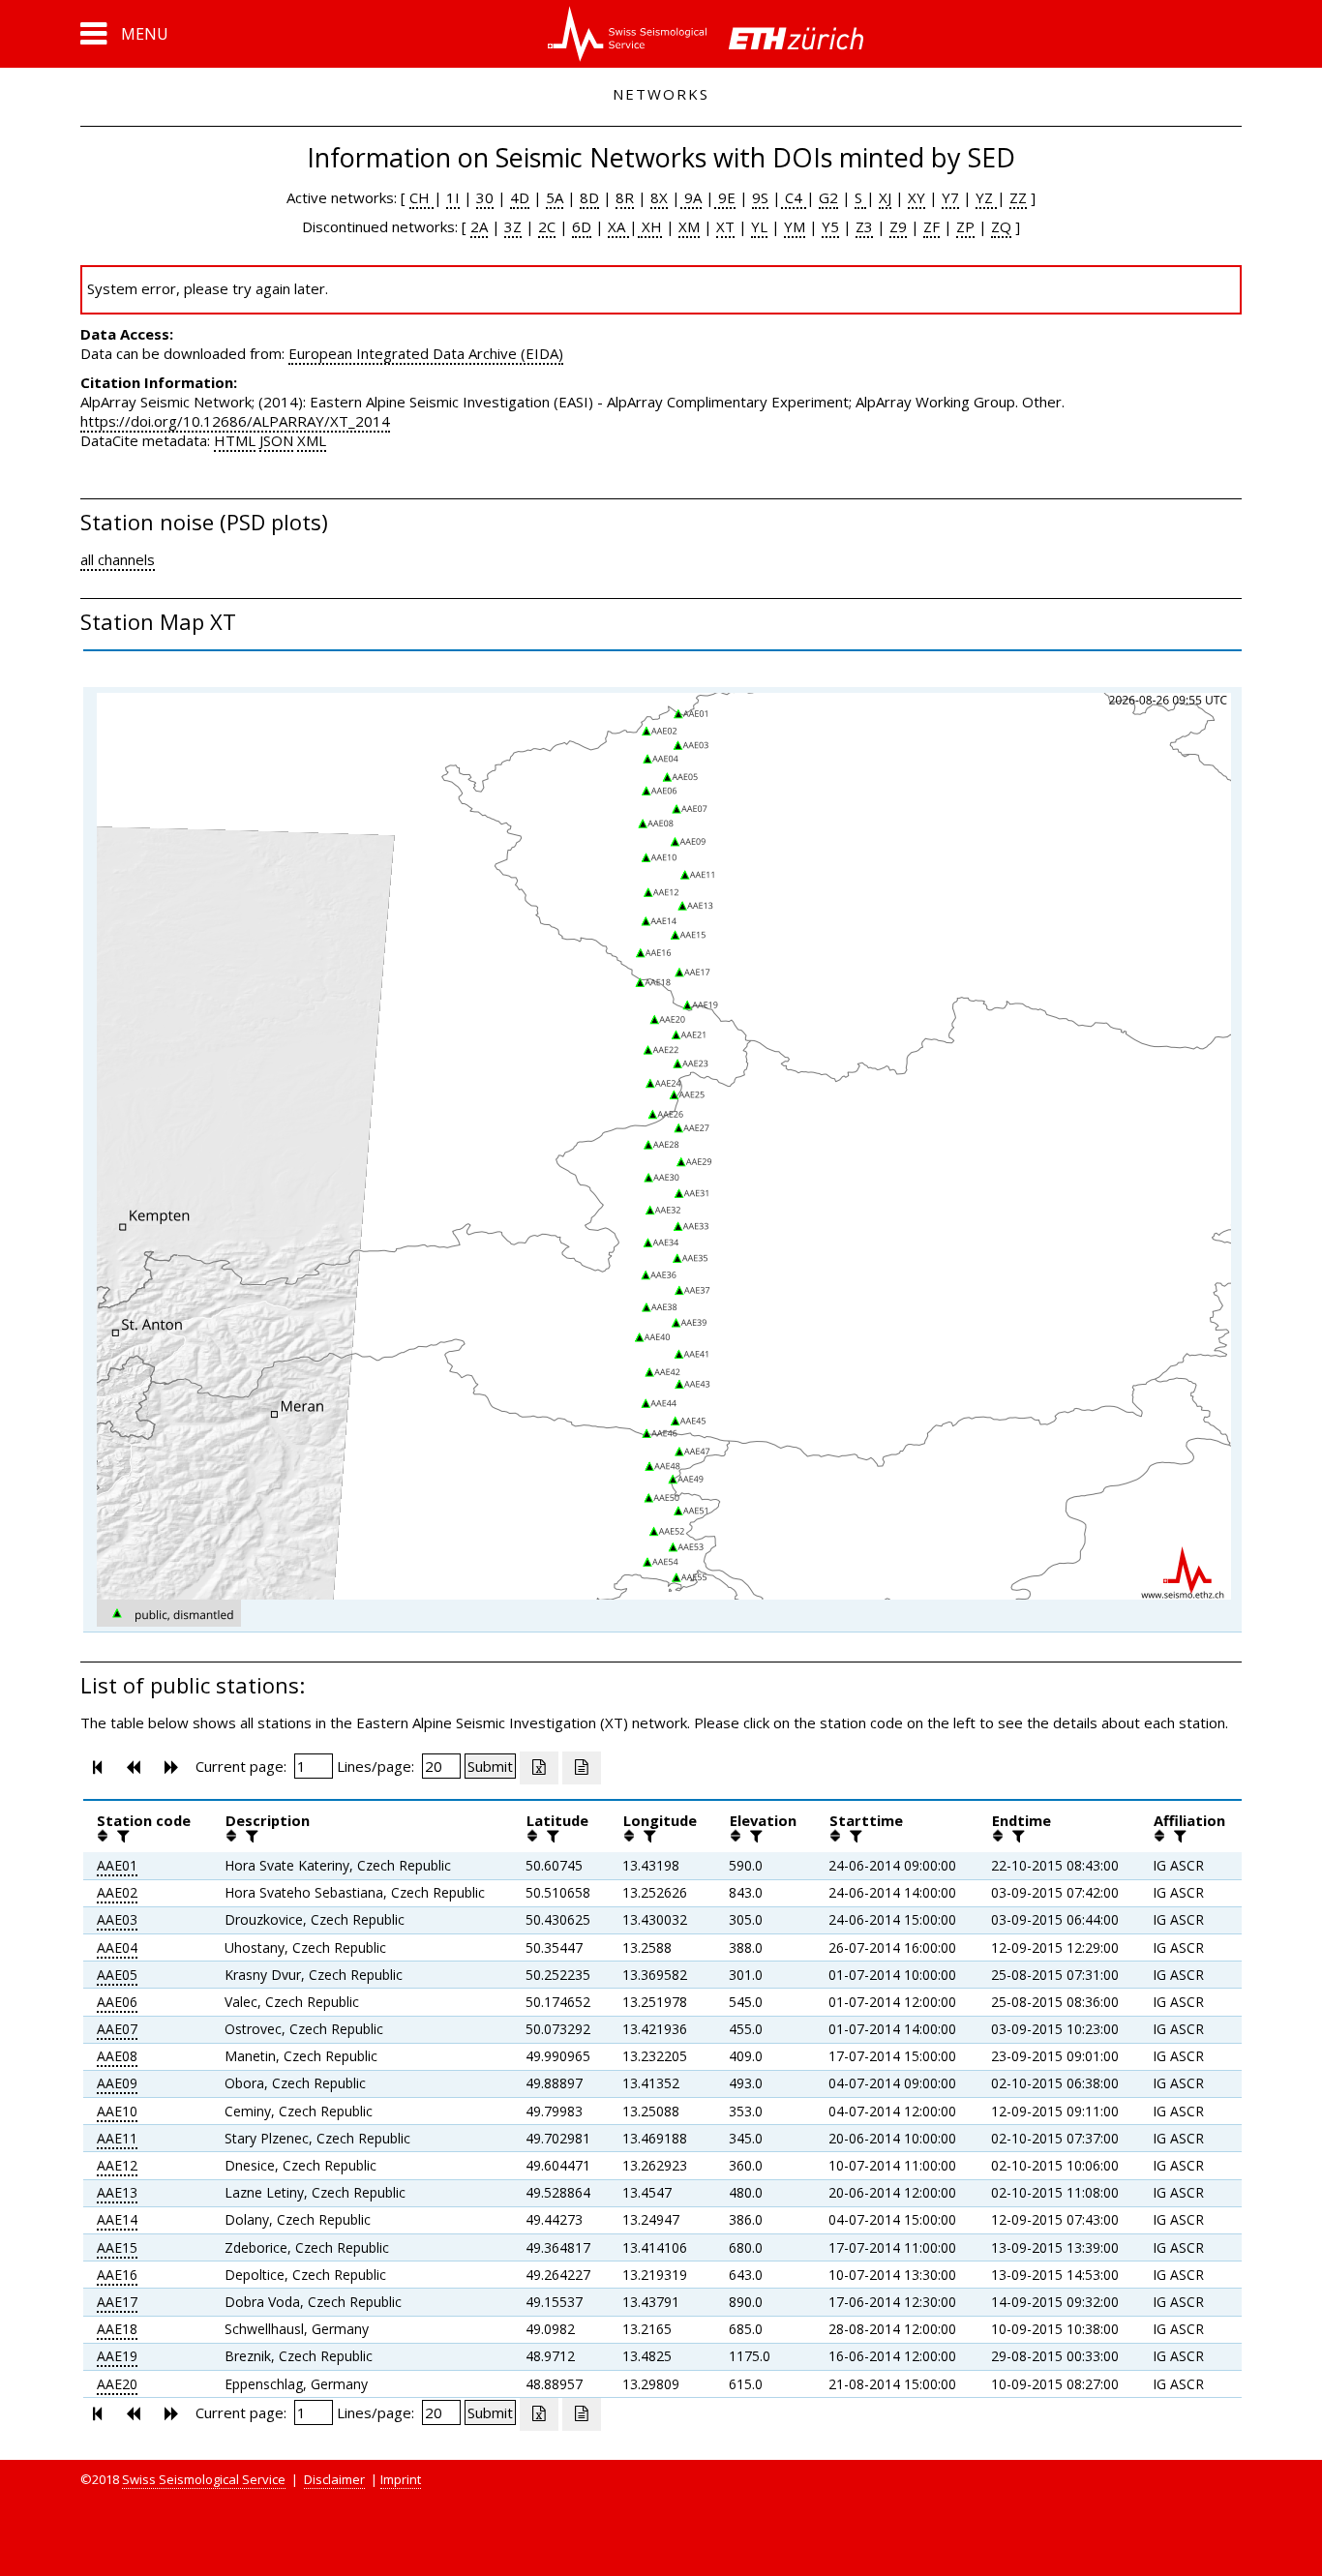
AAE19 (117, 2356)
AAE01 (117, 1865)
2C (547, 226)
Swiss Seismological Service (204, 2479)
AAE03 (117, 1919)
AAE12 (117, 2165)
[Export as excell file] (539, 1768)
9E (725, 197)
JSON (276, 440)
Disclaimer (334, 2479)
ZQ (1001, 226)
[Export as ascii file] (582, 1768)
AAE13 (117, 2192)
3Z (513, 226)
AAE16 (117, 2275)
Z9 (898, 226)
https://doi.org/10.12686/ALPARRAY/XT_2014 (235, 421)
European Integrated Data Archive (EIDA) (426, 353)
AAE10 (117, 2111)
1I (453, 197)
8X (659, 197)
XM (689, 226)
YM (795, 226)
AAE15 (117, 2247)
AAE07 (117, 2029)
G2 (828, 197)
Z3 (864, 226)
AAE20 (117, 2384)
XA (618, 226)
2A (479, 226)
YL (759, 226)
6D (582, 226)
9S (760, 197)
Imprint (401, 2479)
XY (916, 197)
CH (421, 197)
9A (691, 197)
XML (312, 440)
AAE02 (117, 1892)
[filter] (121, 1836)
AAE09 (117, 2083)
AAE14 (117, 2219)
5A (555, 197)
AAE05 (117, 1975)
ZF (931, 226)
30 (485, 197)
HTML (235, 440)
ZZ (1018, 197)
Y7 (950, 197)
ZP (965, 226)
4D (520, 197)
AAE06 (117, 2002)
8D (589, 197)
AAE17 (117, 2302)
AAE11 (117, 2138)
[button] (124, 34)
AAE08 (117, 2056)
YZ (986, 197)
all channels (118, 559)
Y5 (830, 226)
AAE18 (117, 2329)
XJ (885, 197)
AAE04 (117, 1947)
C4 (794, 197)
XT (725, 226)
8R (625, 197)
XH (650, 226)
